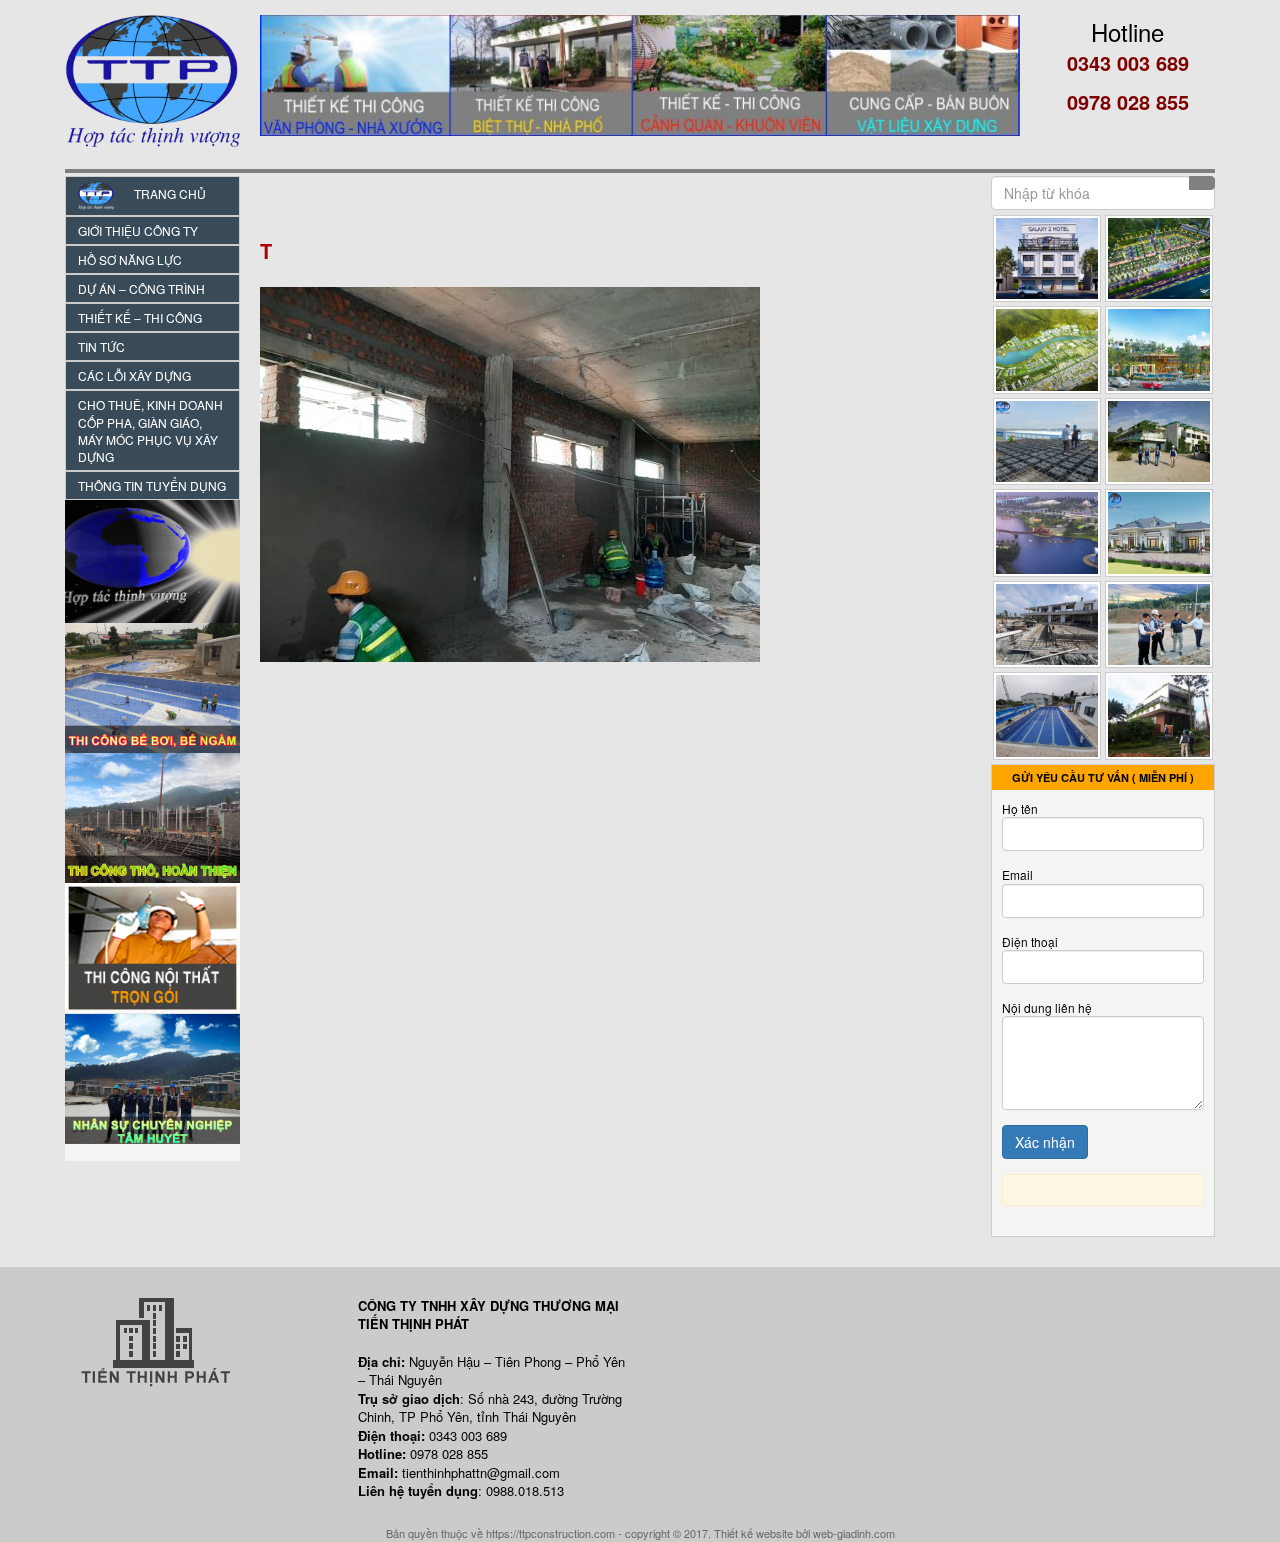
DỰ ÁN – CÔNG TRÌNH (141, 288)
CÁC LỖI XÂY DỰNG (134, 375)
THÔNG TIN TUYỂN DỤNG (152, 485)
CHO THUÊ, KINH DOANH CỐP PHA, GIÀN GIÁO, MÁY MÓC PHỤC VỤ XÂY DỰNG (150, 430)
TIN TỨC (101, 346)
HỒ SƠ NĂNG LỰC (130, 259)
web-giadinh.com (854, 1533)
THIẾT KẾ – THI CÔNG (140, 317)
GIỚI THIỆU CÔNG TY (138, 230)
